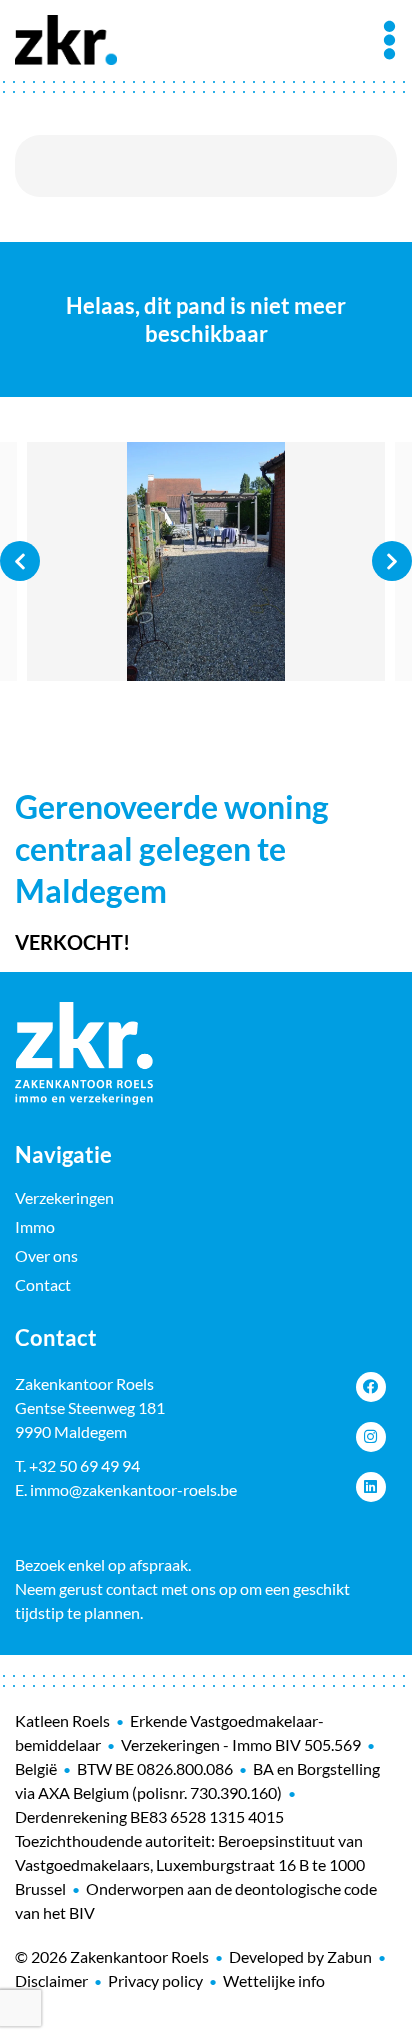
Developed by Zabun (300, 1956)
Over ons (46, 1255)
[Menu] (389, 40)
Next (392, 561)
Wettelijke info (274, 1980)
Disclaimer (51, 1980)
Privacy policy (155, 1980)
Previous (20, 561)
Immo (35, 1226)
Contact (43, 1284)
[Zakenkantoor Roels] (66, 37)
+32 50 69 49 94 (84, 1465)
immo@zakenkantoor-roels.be (133, 1489)
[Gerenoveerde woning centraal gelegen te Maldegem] (206, 561)
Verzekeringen (64, 1197)
